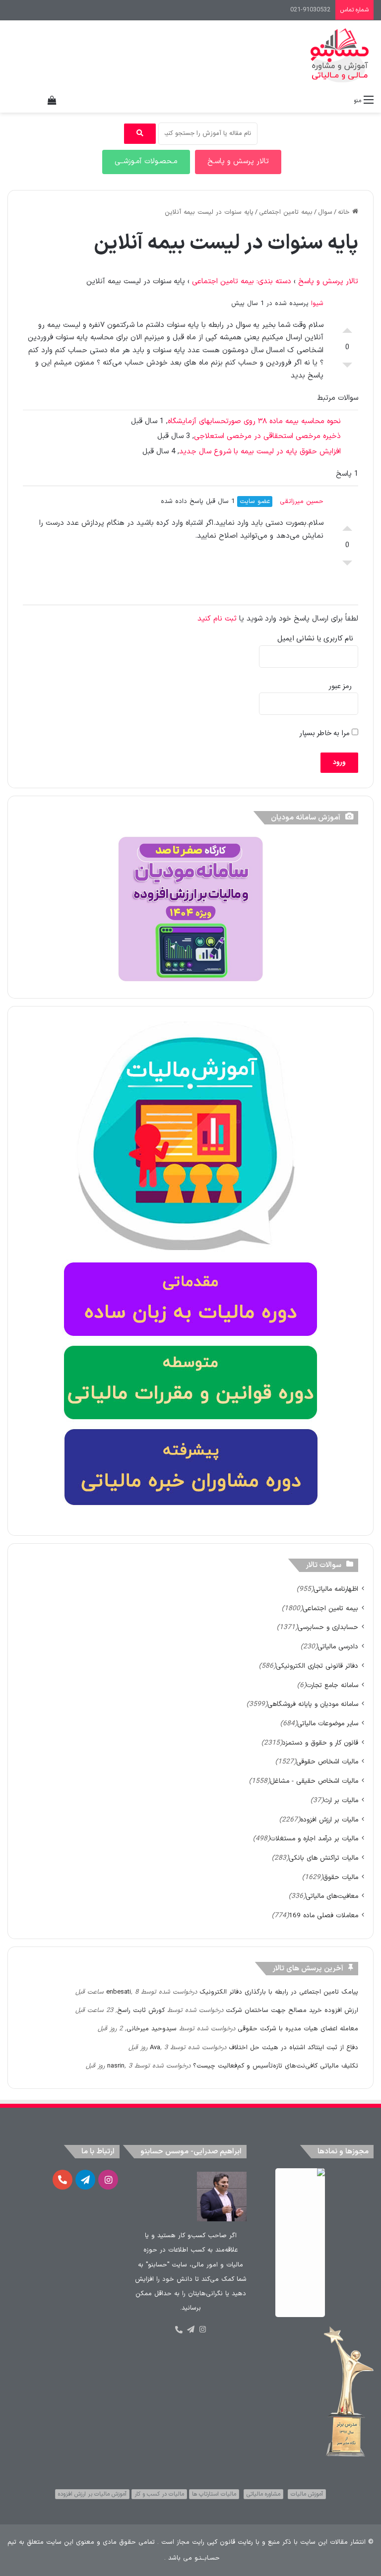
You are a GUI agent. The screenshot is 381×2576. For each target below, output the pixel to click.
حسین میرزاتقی (302, 502)
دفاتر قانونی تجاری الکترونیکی (317, 1666)
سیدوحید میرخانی (152, 2029)
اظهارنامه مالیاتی (336, 1589)
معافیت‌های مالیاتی (332, 1896)
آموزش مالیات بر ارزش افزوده (92, 2494)
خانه (345, 212)
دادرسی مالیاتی (338, 1647)
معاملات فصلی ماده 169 (323, 1916)
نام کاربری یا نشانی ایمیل (315, 639)
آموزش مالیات (307, 2494)
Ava (155, 2048)
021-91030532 (310, 10)
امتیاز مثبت (347, 328)
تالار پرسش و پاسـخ (238, 161)
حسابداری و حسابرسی (328, 1627)
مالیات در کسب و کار (159, 2494)
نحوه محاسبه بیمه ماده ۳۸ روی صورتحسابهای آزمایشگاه (254, 421)
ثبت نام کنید (217, 619)
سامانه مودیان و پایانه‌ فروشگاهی (313, 1704)
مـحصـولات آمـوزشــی (146, 161)
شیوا (317, 304)
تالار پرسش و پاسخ (328, 282)
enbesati (119, 1992)
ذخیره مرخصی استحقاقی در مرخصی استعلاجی (267, 436)
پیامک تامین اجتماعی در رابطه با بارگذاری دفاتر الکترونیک (279, 1992)
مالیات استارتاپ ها (214, 2494)
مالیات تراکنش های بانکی (323, 1858)
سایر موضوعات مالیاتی (328, 1724)
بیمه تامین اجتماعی (286, 212)
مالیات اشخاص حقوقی (327, 1762)
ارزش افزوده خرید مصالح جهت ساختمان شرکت (292, 2011)
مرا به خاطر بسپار (326, 733)
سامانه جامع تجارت (332, 1685)
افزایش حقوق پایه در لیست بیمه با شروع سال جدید (260, 452)
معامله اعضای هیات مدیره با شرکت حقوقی (298, 2029)
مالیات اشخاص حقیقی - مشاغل (314, 1781)
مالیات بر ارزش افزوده (329, 1820)
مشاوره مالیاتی (263, 2494)
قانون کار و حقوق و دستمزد (320, 1743)
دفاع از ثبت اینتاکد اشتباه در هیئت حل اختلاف (293, 2048)
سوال (325, 212)
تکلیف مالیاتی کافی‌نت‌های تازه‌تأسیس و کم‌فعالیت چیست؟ (276, 2066)
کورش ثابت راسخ (141, 2011)
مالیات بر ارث (341, 1800)
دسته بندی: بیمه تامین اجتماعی (242, 282)
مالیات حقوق (341, 1877)
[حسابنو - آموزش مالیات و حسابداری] (340, 55)
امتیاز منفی (347, 368)
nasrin (116, 2066)
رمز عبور (340, 686)
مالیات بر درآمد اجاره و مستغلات (314, 1839)
